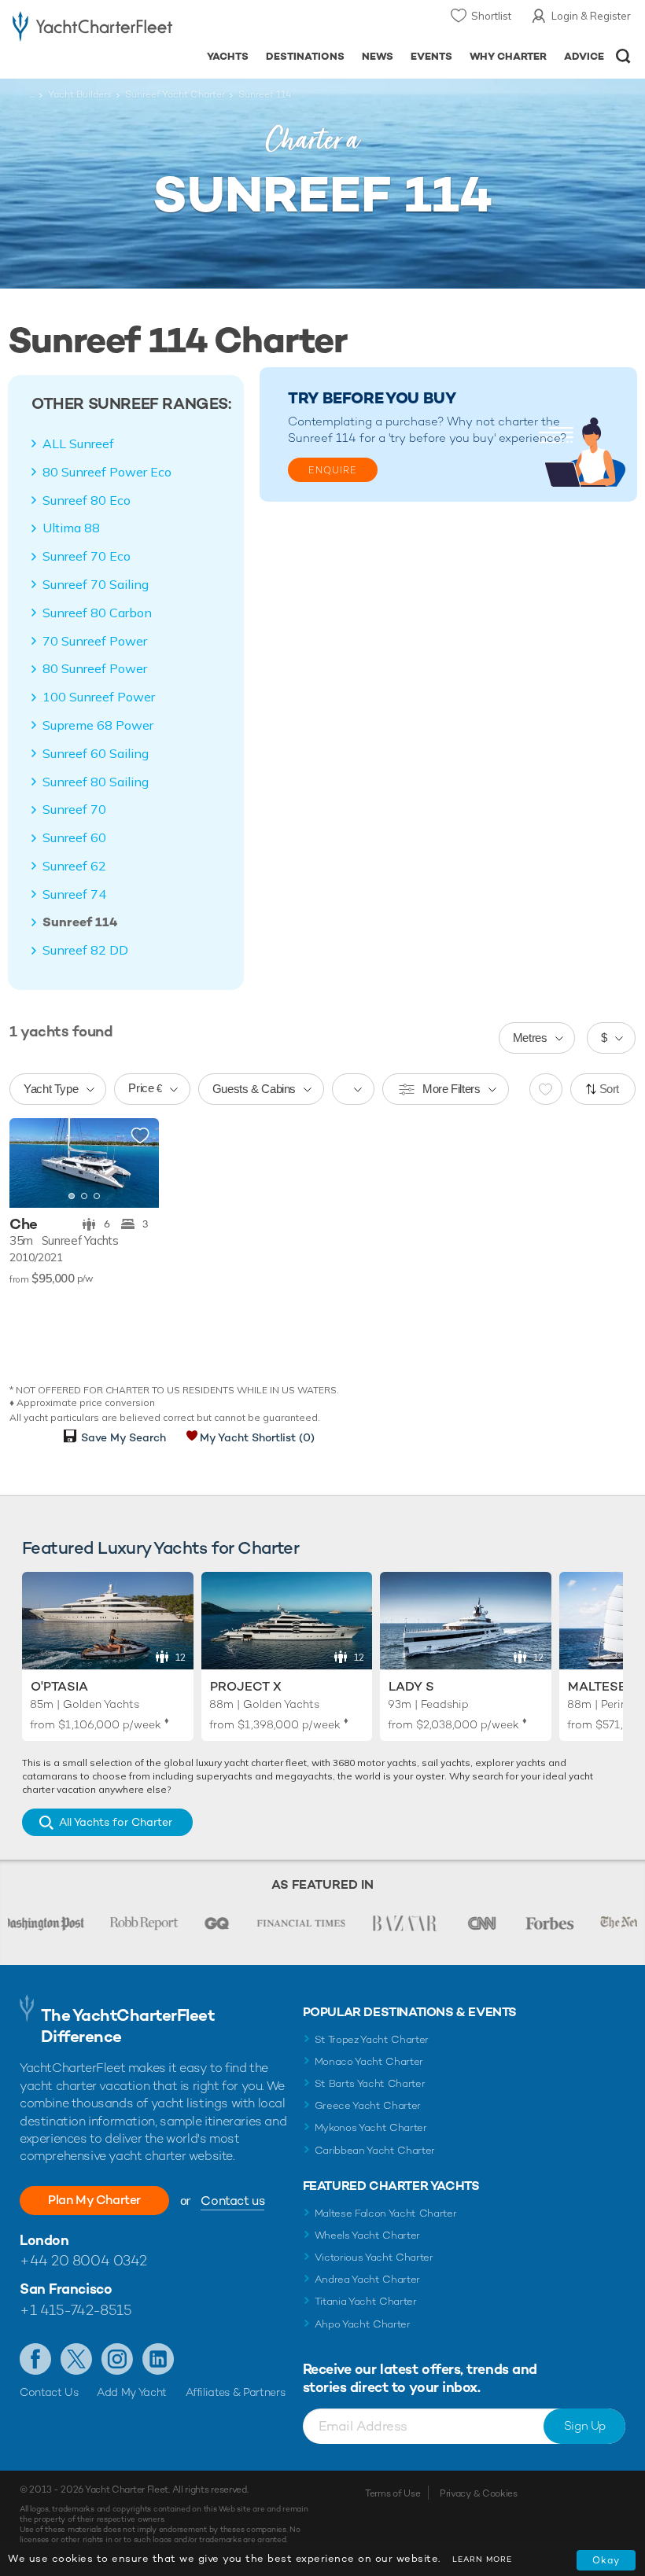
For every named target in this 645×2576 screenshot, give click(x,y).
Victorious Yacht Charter (374, 2257)
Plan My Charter (94, 2200)
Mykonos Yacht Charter (371, 2127)
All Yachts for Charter (116, 1822)
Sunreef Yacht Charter (175, 94)
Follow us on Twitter (76, 2359)
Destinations (305, 56)
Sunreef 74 (74, 894)
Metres (530, 1038)
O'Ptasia (59, 1686)
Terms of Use (393, 2493)
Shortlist (491, 16)
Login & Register (591, 16)
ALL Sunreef (78, 443)
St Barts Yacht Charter (370, 2083)
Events (431, 56)
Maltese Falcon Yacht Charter (386, 2213)
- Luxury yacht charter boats (92, 29)
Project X (246, 1686)
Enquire (333, 470)
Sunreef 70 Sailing (96, 584)
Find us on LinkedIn (158, 2359)
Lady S (411, 1686)
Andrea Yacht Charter (368, 2279)
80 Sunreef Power (95, 668)
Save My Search (123, 1437)
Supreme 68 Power (98, 725)
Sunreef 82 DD (85, 950)
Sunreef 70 (74, 809)
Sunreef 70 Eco (87, 556)
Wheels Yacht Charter (368, 2235)
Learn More (482, 2559)
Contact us (232, 2201)
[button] (135, 1163)
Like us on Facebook (35, 2359)
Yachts (228, 56)
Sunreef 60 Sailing (96, 753)
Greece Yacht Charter (368, 2105)
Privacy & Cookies (479, 2493)
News (378, 56)
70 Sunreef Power (95, 641)
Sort (610, 1089)
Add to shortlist (140, 1136)
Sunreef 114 (80, 922)
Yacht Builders (80, 94)
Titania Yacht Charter (366, 2301)
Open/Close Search (623, 56)
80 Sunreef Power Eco (107, 472)
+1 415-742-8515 (76, 2310)
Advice (584, 56)
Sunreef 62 (74, 866)
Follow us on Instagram (117, 2359)
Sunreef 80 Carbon (97, 613)
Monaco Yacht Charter (369, 2061)
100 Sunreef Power (99, 697)
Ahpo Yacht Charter (363, 2324)
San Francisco (66, 2289)
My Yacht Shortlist (257, 1437)
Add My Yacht (132, 2392)
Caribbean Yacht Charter (375, 2150)
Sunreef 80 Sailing (96, 782)
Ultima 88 (71, 528)
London (44, 2240)
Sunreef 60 (74, 837)
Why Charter (509, 56)
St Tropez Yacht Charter (372, 2039)
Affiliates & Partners (236, 2392)
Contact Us (49, 2392)
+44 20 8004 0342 (83, 2260)
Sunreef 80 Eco (87, 500)
